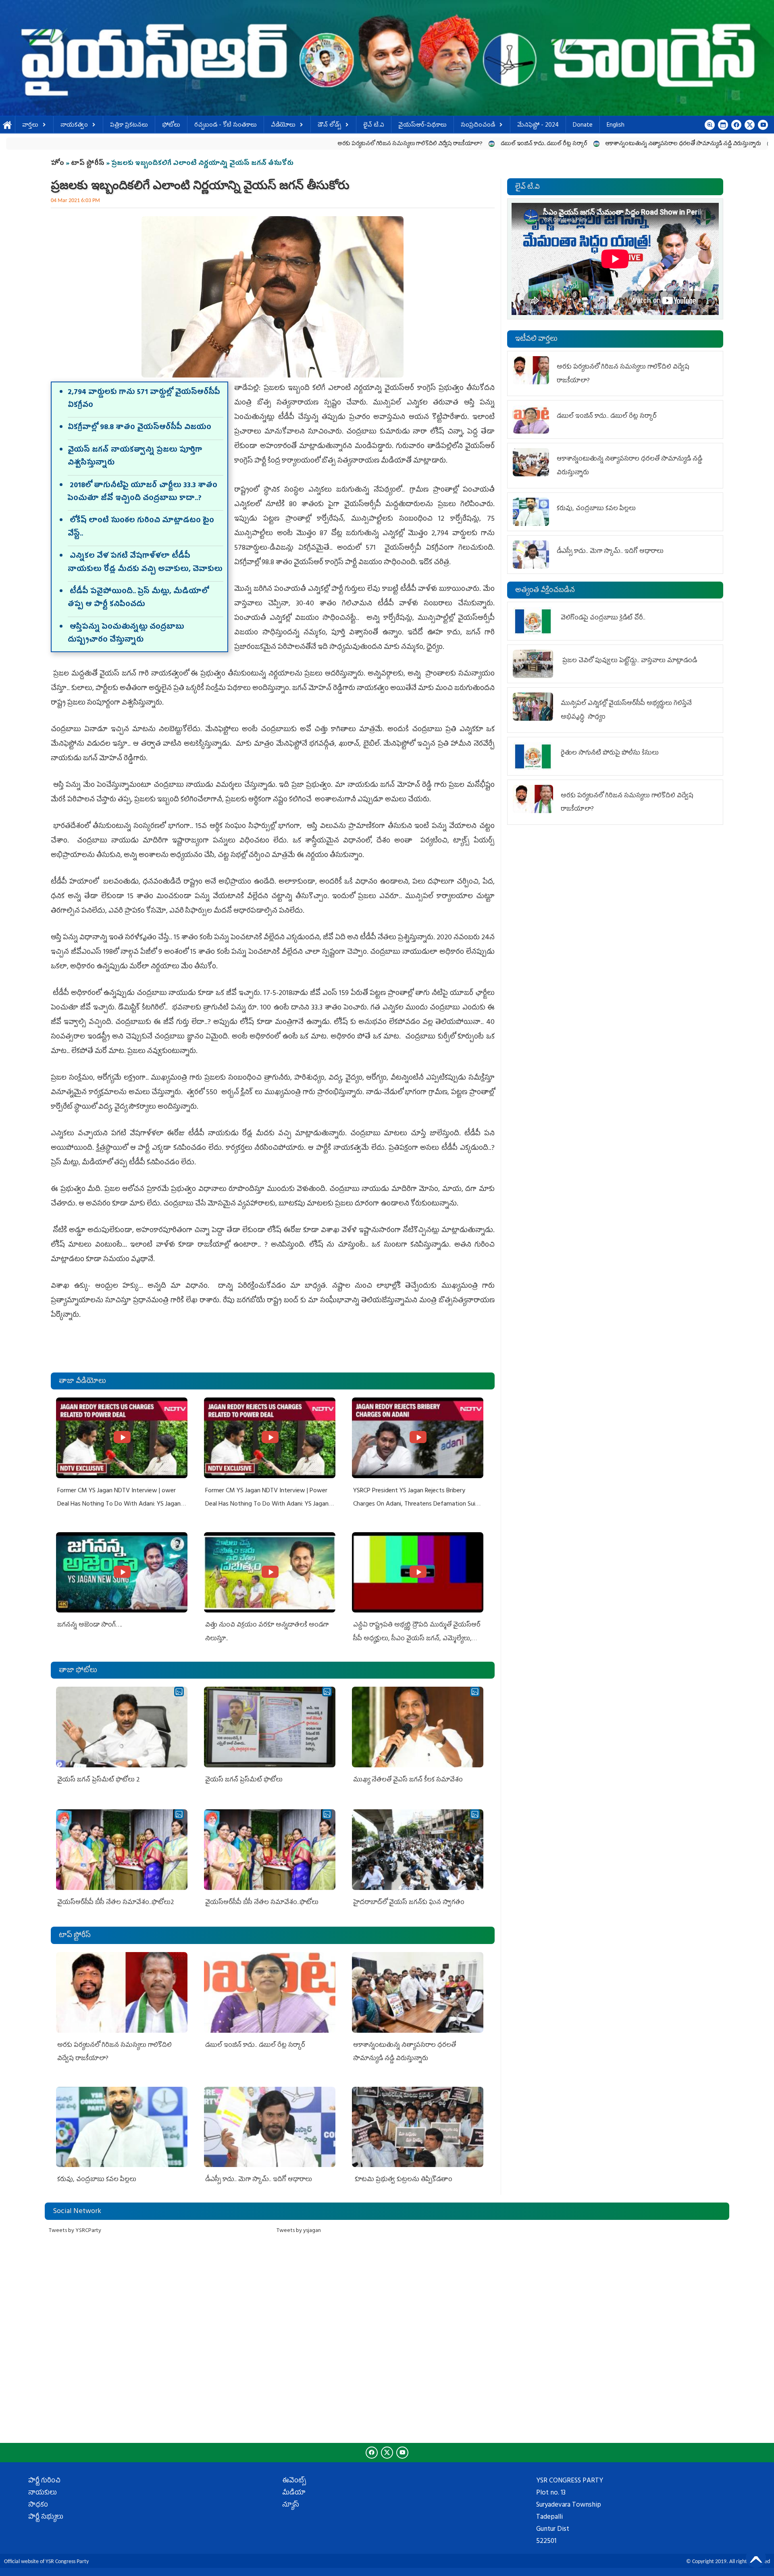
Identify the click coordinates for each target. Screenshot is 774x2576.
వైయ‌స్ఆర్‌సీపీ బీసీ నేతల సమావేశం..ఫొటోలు (262, 1903)
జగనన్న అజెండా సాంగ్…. (90, 1625)
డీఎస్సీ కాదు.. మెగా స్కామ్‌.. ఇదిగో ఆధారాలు (259, 2180)
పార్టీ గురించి (44, 2481)
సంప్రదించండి (478, 126)
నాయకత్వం (74, 126)
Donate (583, 126)
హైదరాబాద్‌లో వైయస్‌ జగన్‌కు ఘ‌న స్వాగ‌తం (409, 1903)
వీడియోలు (283, 126)
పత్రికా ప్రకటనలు (129, 126)
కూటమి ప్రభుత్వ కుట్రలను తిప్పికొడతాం (403, 2180)
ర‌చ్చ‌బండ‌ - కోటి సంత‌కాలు (226, 126)
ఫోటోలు (171, 126)
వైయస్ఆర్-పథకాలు (422, 126)
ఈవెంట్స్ (294, 2481)
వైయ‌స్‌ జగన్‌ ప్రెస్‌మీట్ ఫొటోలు (244, 1780)
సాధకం (38, 2505)
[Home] (387, 58)
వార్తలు (30, 126)
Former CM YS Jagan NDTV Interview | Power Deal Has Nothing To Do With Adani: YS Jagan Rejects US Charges (267, 1505)
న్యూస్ (291, 2505)
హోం (57, 164)
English (616, 126)
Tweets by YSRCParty (75, 2231)
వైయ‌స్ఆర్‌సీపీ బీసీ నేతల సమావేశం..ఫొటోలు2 (116, 1903)
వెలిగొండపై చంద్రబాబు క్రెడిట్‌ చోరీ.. (604, 618)
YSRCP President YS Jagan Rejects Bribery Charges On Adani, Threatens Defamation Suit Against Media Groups (416, 1505)
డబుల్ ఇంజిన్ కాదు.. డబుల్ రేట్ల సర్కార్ (366, 144)
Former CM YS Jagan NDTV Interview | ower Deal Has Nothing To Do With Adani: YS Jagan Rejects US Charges (119, 1505)
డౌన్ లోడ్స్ (329, 126)
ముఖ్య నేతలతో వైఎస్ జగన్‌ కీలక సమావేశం (408, 1780)
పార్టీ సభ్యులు (46, 2518)
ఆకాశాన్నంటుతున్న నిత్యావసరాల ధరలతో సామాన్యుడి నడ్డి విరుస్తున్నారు (505, 144)
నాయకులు (43, 2493)
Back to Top (756, 2558)
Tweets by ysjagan (299, 2231)
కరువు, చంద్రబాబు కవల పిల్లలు (636, 144)
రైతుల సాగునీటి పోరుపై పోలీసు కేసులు (610, 753)
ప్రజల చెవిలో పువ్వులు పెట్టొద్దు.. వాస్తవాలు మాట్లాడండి (629, 661)
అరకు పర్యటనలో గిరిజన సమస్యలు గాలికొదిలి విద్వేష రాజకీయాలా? (232, 144)
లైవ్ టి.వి (374, 126)
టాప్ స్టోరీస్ (88, 164)
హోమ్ (7, 126)
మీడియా (294, 2493)
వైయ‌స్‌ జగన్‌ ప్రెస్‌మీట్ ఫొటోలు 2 (99, 1780)
